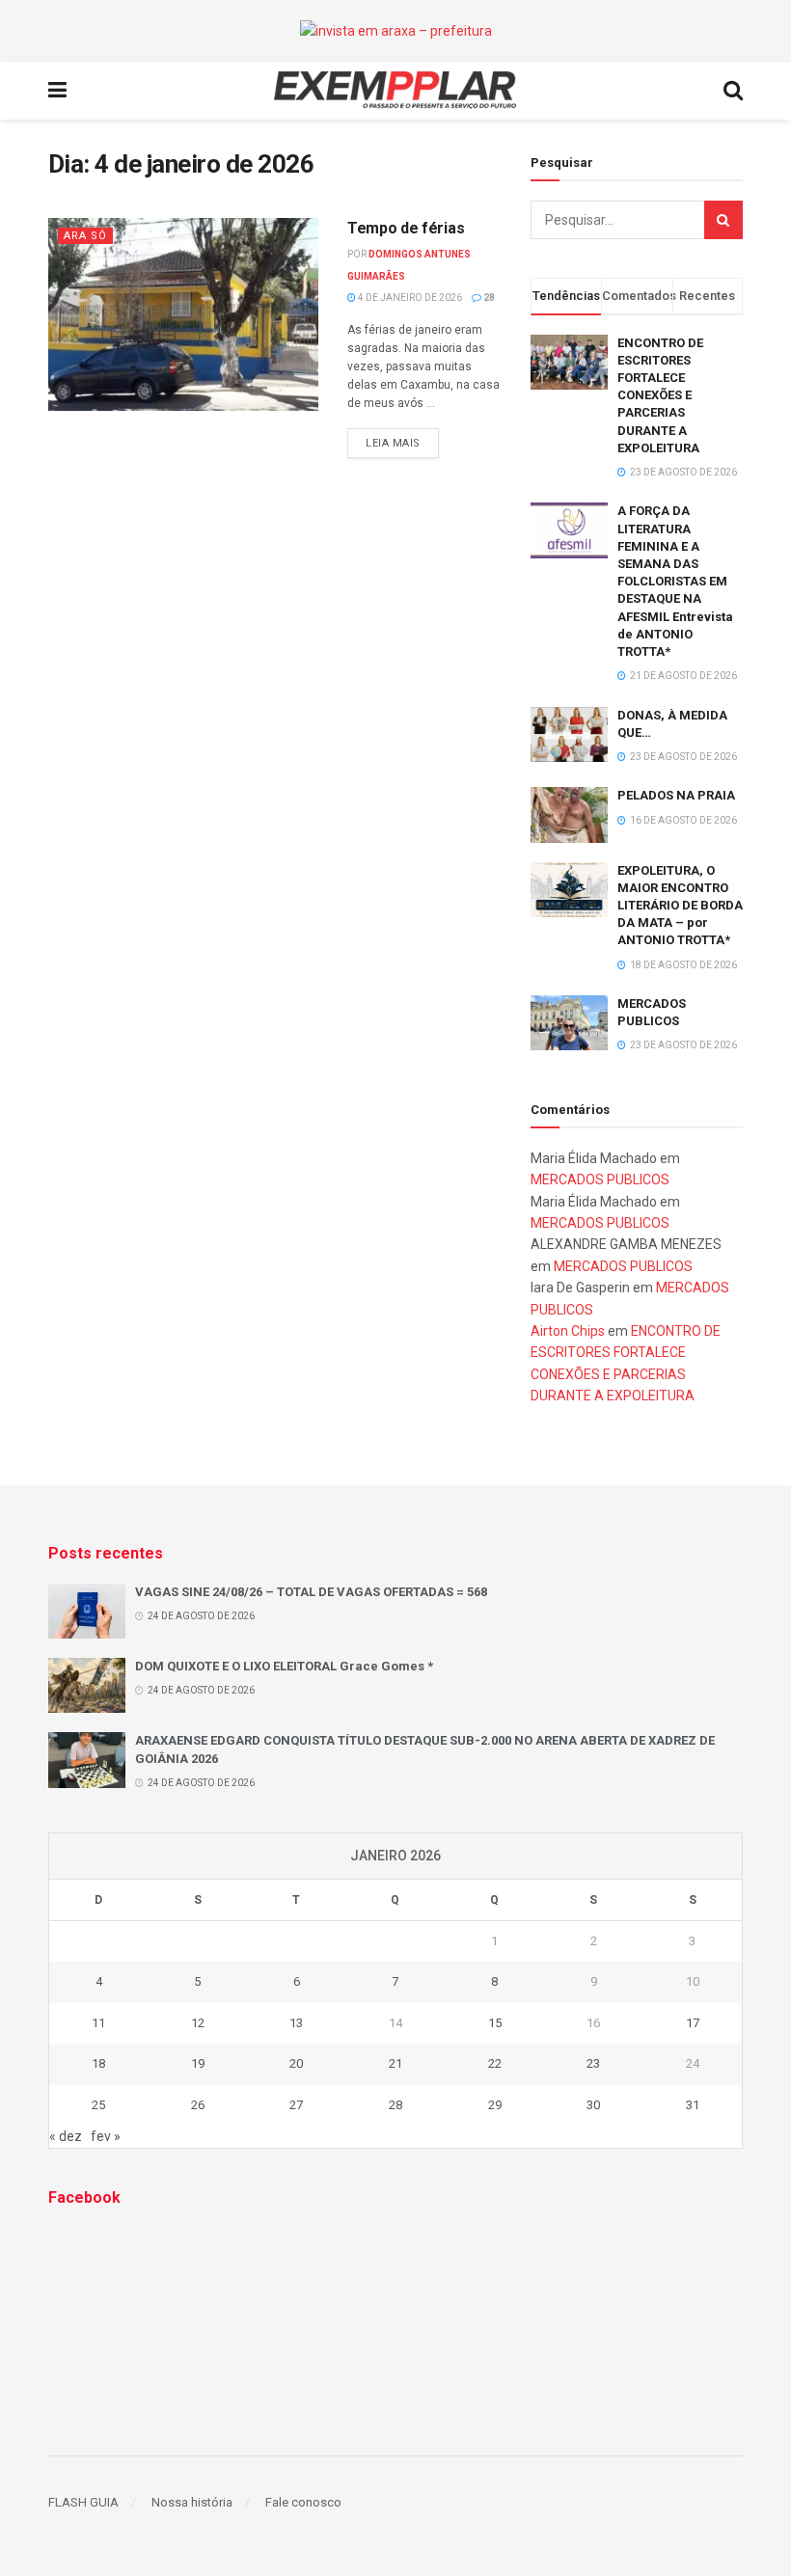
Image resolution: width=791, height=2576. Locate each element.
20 (296, 2063)
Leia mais (393, 443)
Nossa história (192, 2502)
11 (98, 2023)
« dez (66, 2136)
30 (593, 2105)
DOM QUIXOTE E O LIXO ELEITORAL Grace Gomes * (284, 1666)
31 (693, 2105)
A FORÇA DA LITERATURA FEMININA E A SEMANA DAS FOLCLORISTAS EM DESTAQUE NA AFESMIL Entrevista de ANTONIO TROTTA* (675, 581)
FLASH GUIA (83, 2502)
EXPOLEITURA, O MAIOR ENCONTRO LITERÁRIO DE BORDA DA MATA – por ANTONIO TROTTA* (680, 906)
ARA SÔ (85, 236)
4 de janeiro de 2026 (409, 298)
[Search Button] (723, 220)
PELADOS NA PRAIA (676, 795)
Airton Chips (568, 1331)
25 (98, 2105)
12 (198, 2023)
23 (593, 2063)
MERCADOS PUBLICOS (600, 1180)
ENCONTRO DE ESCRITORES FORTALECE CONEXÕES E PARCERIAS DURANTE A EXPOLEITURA (660, 395)
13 (296, 2023)
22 (495, 2063)
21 (395, 2063)
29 (495, 2105)
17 (693, 2023)
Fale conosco (303, 2502)
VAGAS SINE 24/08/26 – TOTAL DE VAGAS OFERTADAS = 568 (311, 1592)
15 (495, 2023)
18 (98, 2063)
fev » (106, 2136)
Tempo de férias (406, 228)
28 (488, 298)
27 (296, 2105)
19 (198, 2063)
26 (198, 2105)
